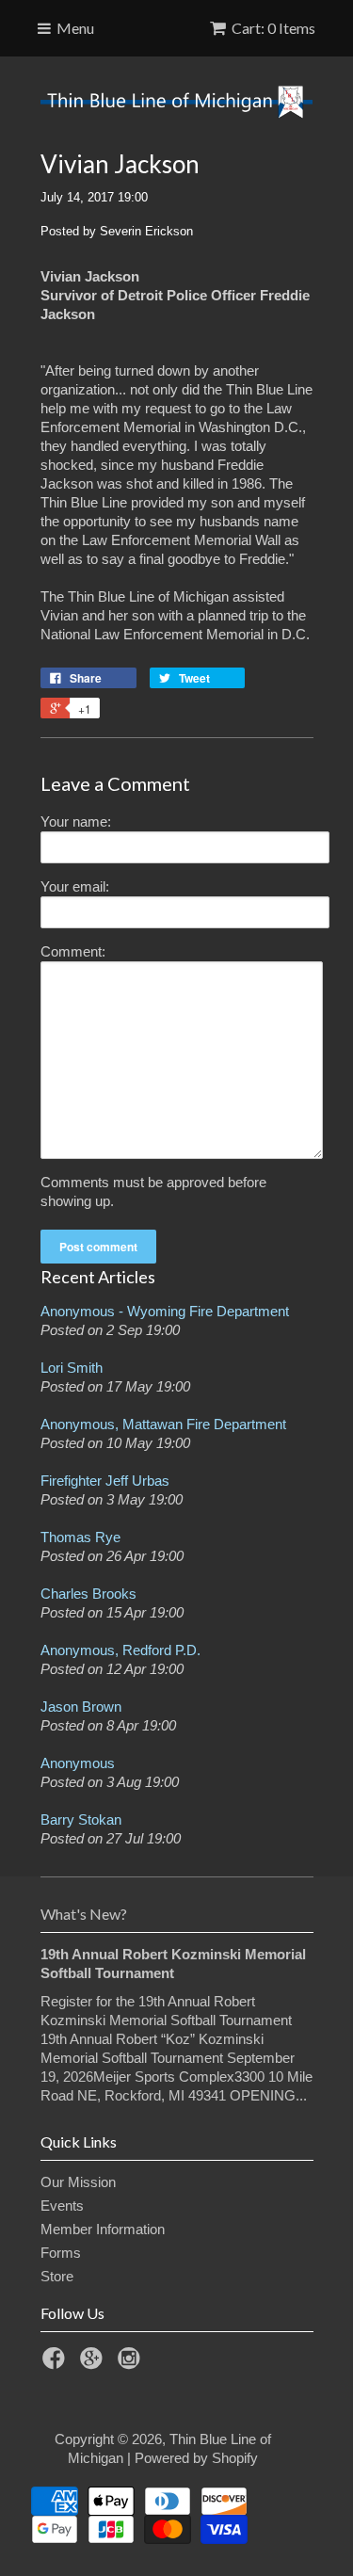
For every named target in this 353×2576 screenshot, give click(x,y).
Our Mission (78, 2182)
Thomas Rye (80, 1537)
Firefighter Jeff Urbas (105, 1481)
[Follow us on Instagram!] (132, 2364)
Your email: (75, 886)
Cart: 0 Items (273, 28)
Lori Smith (72, 1368)
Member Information (103, 2229)
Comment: (73, 951)
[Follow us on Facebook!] (56, 2364)
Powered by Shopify (196, 2458)
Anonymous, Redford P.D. (120, 1650)
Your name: (76, 821)
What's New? (84, 1914)
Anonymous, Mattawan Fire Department (163, 1424)
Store (57, 2276)
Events (62, 2206)
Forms (61, 2253)
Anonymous (78, 1763)
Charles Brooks (88, 1594)
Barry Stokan (81, 1819)
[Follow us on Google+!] (94, 2364)
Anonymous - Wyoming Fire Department (165, 1311)
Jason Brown (81, 1707)
